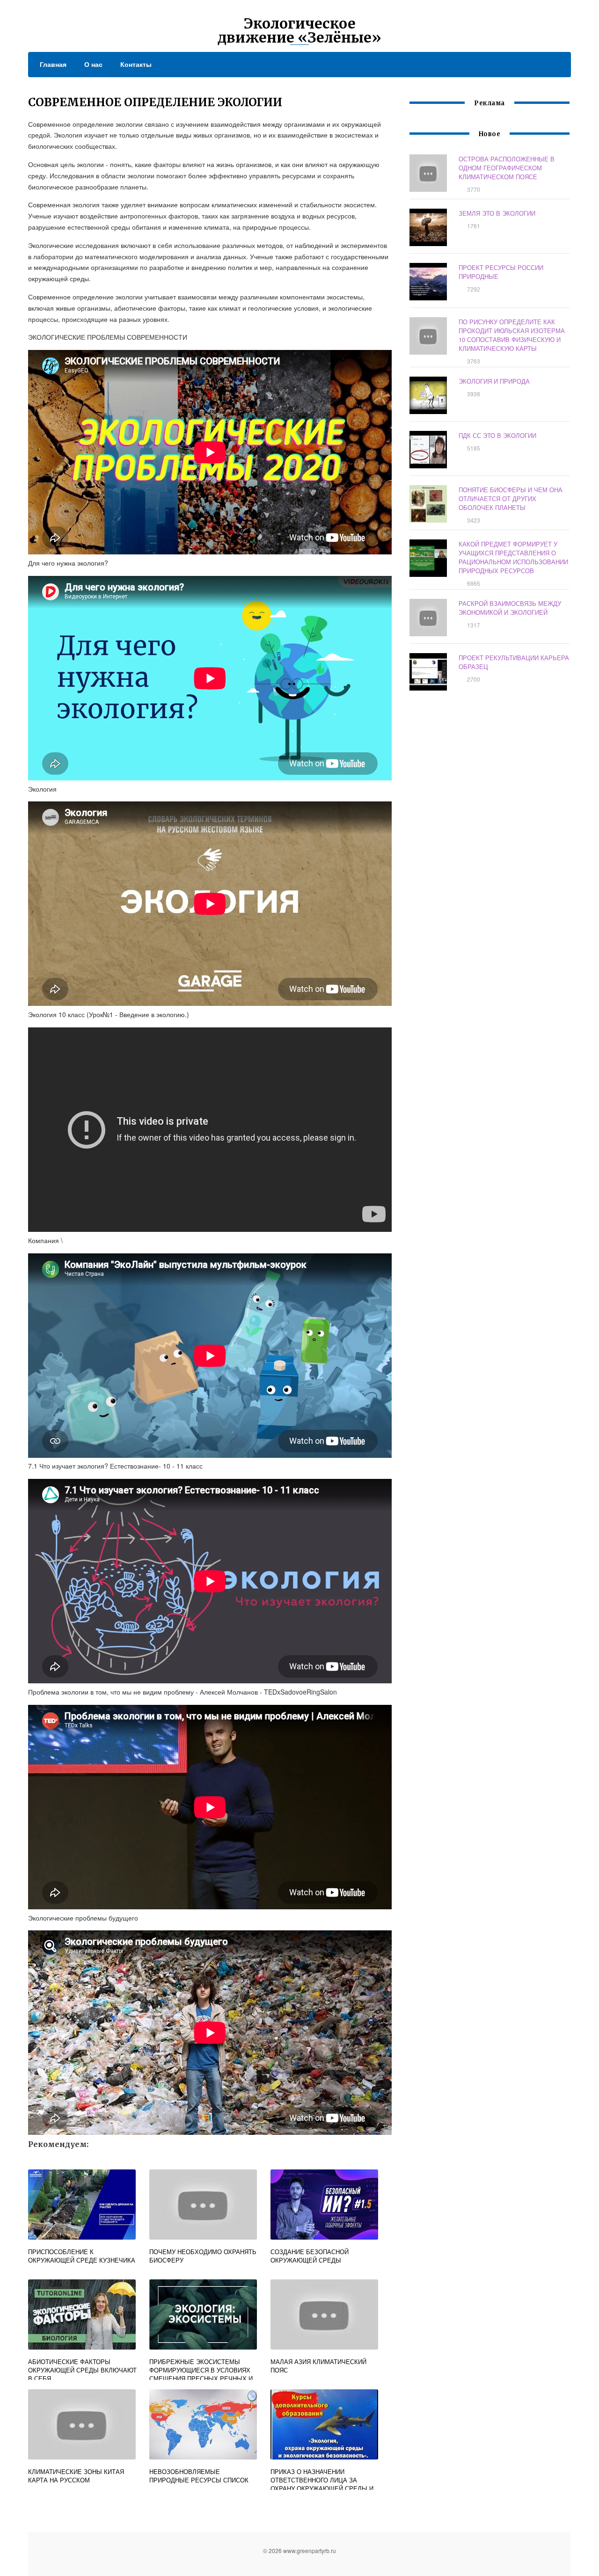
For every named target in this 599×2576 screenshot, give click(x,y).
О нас (93, 64)
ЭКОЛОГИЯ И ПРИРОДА (494, 381)
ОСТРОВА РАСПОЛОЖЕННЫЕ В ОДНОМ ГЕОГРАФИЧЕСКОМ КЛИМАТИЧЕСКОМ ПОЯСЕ (507, 168)
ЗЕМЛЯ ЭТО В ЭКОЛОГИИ (497, 213)
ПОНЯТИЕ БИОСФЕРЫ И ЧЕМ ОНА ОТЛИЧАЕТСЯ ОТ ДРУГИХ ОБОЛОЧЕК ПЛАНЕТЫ (511, 498)
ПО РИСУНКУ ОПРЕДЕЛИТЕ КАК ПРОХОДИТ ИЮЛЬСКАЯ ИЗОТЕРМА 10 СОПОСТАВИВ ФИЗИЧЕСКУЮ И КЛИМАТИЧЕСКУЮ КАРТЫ (512, 335)
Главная (53, 64)
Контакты (136, 64)
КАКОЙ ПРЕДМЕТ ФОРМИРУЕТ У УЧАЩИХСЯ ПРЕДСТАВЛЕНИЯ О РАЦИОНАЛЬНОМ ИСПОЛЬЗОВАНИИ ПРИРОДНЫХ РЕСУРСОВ (513, 557)
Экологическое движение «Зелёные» (299, 30)
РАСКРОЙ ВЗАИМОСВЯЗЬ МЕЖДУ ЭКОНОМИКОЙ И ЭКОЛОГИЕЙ (510, 608)
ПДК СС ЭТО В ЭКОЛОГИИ (497, 435)
